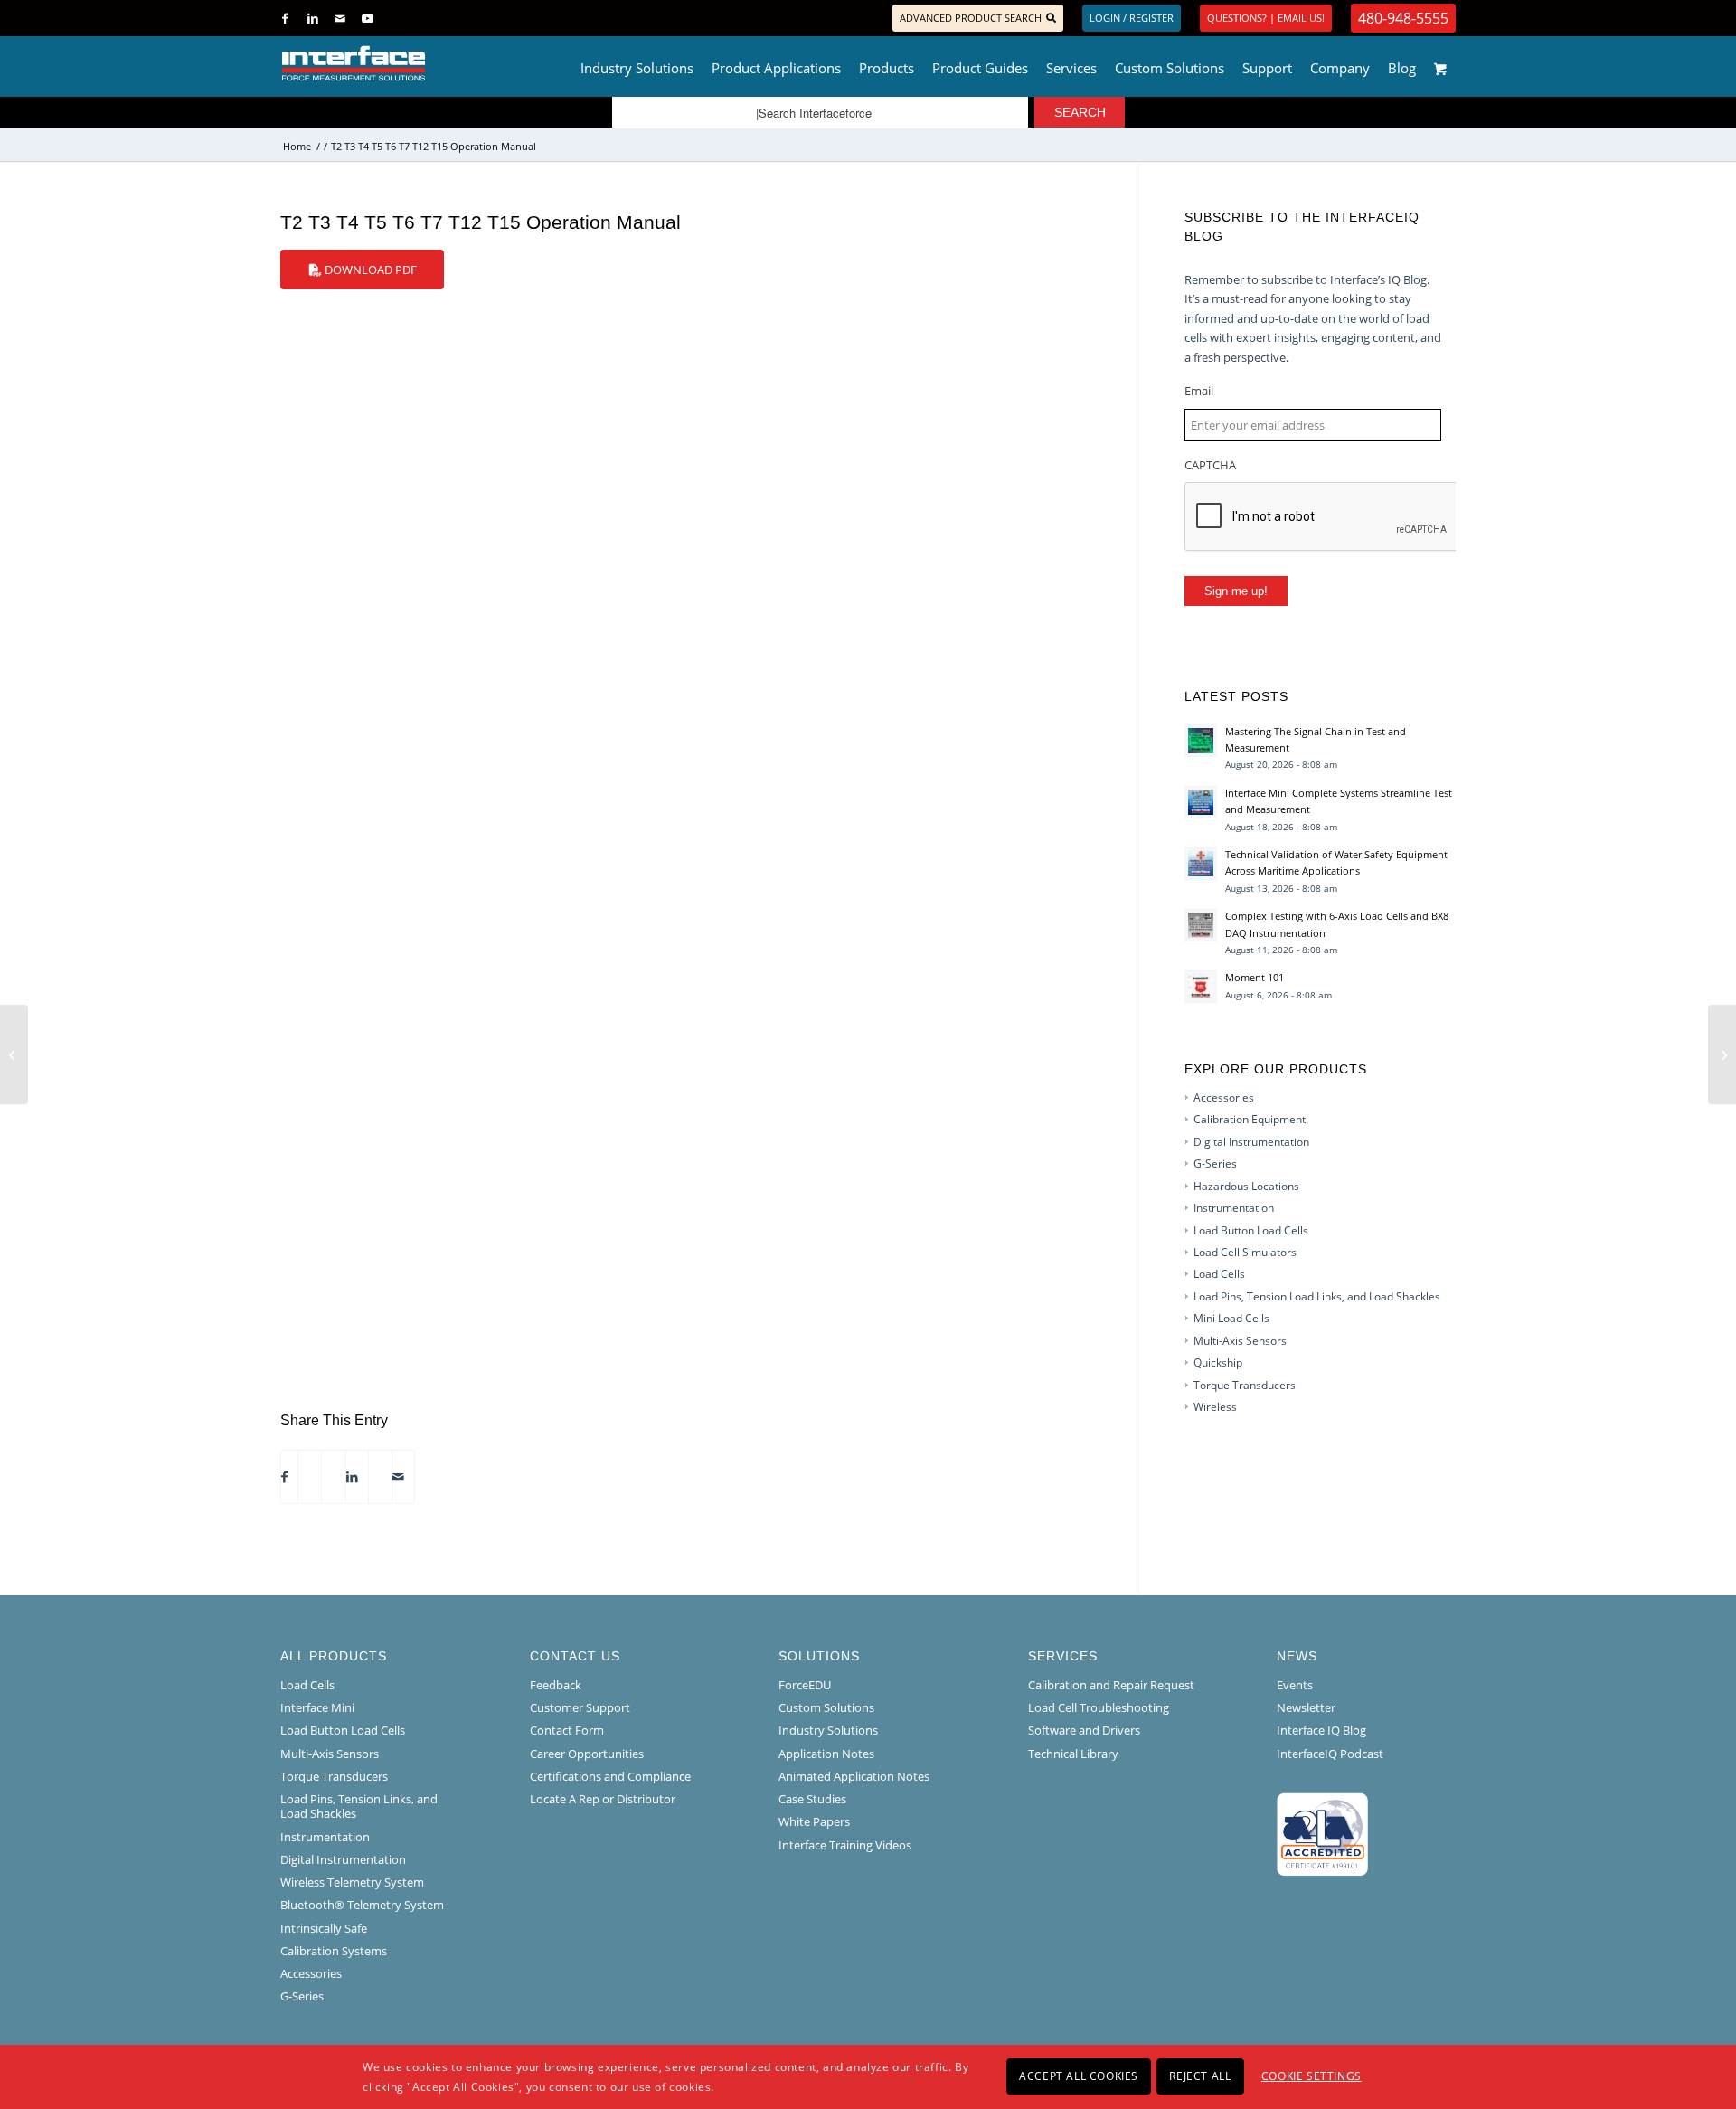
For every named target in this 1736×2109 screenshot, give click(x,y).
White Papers (814, 1821)
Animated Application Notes (854, 1776)
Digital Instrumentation (1251, 1142)
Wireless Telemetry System (352, 1882)
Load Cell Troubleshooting (1099, 1707)
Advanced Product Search (971, 18)
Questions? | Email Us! (1266, 18)
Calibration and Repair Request (1111, 1685)
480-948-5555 (1403, 18)
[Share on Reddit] (375, 1477)
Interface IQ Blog (1321, 1730)
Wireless (1215, 1407)
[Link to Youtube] (367, 18)
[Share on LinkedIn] (352, 1477)
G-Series (1215, 1163)
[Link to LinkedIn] (312, 18)
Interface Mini (317, 1707)
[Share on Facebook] (284, 1477)
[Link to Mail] (340, 18)
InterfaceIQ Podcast (1330, 1754)
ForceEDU (805, 1685)
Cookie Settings (1311, 2076)
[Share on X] (305, 1477)
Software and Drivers (1084, 1730)
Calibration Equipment (1250, 1119)
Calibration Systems (334, 1951)
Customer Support (580, 1707)
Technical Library (1073, 1754)
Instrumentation (1234, 1208)
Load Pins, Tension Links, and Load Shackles (359, 1806)
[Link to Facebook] (285, 18)
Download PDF (369, 270)
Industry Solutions (828, 1730)
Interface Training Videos (845, 1845)
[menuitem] (637, 63)
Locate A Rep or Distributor (603, 1799)
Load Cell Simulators (1245, 1252)
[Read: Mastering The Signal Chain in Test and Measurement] (1201, 741)
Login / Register (1132, 18)
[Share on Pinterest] (328, 1477)
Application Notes (826, 1754)
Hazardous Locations (1246, 1186)
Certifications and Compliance (610, 1776)
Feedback (556, 1685)
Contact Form (567, 1730)
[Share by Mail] (398, 1477)
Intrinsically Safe (324, 1928)
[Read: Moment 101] (1201, 987)
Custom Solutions (826, 1707)
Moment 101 (1255, 977)
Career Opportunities (587, 1754)
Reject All (1200, 2076)
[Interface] (413, 63)
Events (1295, 1685)
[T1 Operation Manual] (14, 1054)
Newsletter (1306, 1707)
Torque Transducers (1245, 1385)
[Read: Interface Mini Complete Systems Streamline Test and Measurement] (1201, 802)
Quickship (1218, 1362)
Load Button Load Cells (1251, 1230)
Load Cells (1219, 1274)
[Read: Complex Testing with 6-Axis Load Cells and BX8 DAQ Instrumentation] (1201, 925)
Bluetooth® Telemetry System (362, 1905)
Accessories (1224, 1097)
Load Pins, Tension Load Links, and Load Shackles (1317, 1296)
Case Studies (812, 1799)
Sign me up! (1236, 591)
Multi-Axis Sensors (1240, 1341)
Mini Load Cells (1231, 1318)
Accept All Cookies (1079, 2076)
